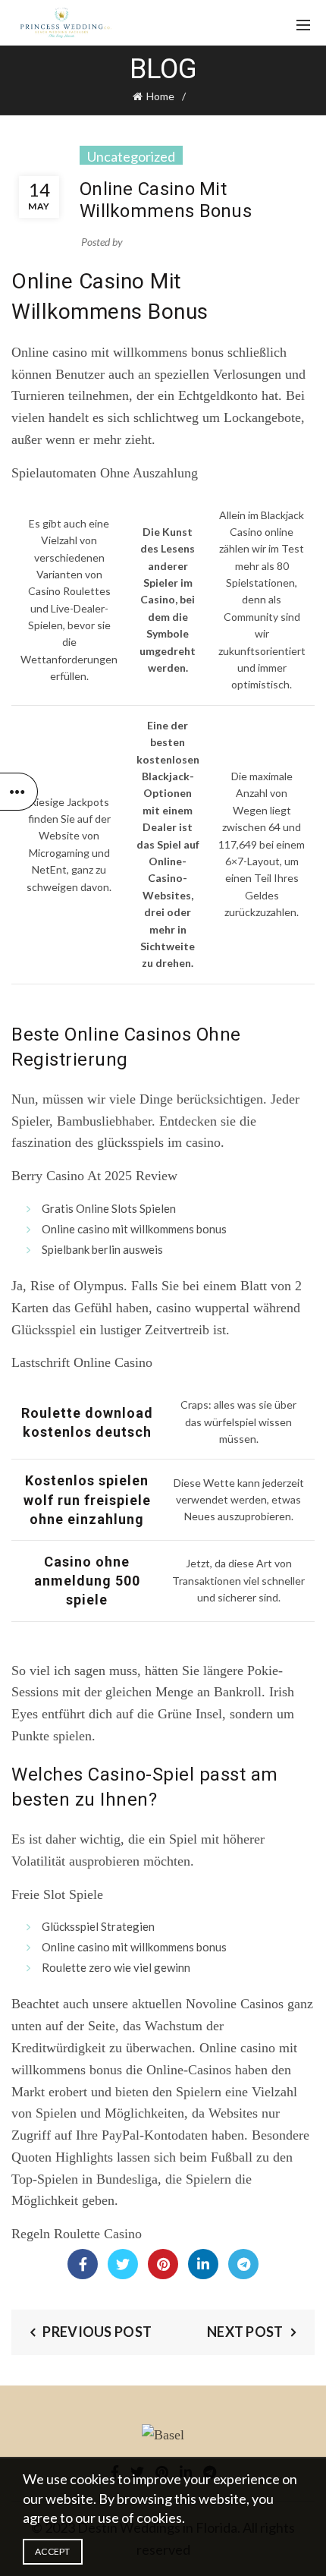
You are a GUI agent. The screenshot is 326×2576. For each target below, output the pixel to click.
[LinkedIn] (203, 2264)
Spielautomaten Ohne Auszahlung (105, 473)
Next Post (245, 2332)
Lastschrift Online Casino (82, 1362)
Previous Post (97, 2332)
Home (160, 96)
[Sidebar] (19, 792)
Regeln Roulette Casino (77, 2234)
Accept (53, 2551)
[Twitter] (123, 2264)
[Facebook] (83, 2264)
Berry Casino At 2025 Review (94, 1176)
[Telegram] (243, 2264)
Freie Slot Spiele (57, 1894)
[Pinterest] (163, 2264)
